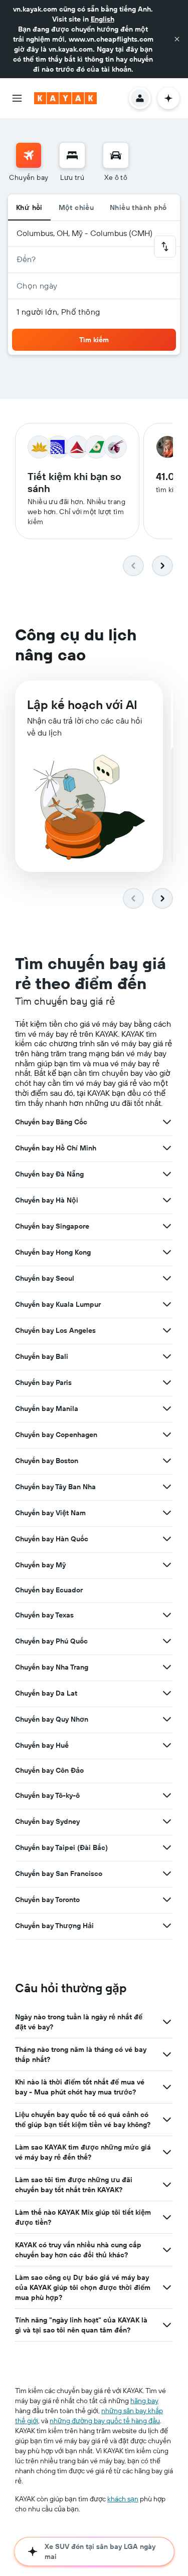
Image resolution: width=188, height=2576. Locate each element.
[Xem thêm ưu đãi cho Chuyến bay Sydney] (167, 1821)
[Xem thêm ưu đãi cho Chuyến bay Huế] (167, 1745)
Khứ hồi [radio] (29, 207)
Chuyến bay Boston (47, 1461)
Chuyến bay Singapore (52, 1226)
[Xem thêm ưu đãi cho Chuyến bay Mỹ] (167, 1565)
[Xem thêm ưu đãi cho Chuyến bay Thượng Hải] (167, 1926)
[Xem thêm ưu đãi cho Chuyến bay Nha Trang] (167, 1667)
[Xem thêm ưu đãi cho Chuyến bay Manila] (167, 1409)
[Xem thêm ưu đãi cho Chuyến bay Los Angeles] (167, 1330)
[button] (177, 39)
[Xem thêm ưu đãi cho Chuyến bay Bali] (167, 1356)
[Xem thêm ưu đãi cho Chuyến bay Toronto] (167, 1900)
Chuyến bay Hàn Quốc (52, 1539)
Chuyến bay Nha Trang (52, 1667)
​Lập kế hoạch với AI (82, 705)
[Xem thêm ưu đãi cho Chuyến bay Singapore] (167, 1226)
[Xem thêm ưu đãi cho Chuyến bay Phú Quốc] (167, 1641)
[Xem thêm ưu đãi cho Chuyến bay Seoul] (167, 1278)
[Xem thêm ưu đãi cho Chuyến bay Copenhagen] (167, 1435)
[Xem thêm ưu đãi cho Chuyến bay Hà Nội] (167, 1200)
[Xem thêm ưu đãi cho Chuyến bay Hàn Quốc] (167, 1539)
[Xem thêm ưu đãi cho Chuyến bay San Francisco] (167, 1874)
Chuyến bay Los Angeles (55, 1330)
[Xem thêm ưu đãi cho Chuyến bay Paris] (167, 1382)
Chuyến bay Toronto (47, 1900)
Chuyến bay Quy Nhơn (52, 1719)
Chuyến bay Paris (43, 1382)
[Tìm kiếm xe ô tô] (116, 155)
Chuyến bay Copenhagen (56, 1435)
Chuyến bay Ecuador (49, 1590)
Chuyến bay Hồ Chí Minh (56, 1148)
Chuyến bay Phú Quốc (51, 1641)
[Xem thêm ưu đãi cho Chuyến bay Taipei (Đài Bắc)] (167, 1847)
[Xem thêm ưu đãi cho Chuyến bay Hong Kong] (167, 1252)
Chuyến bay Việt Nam (50, 1513)
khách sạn (123, 2499)
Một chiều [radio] (76, 207)
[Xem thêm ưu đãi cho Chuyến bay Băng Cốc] (167, 1122)
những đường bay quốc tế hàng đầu (105, 2421)
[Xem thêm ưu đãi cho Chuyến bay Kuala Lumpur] (167, 1304)
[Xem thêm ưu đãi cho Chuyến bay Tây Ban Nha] (167, 1487)
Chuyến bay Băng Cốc (51, 1122)
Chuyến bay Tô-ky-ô (47, 1795)
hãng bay (144, 2401)
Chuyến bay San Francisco (59, 1874)
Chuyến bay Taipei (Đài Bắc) (61, 1847)
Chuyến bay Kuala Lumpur (58, 1304)
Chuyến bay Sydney (47, 1821)
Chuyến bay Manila (47, 1409)
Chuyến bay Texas (44, 1615)
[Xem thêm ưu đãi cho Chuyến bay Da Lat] (167, 1693)
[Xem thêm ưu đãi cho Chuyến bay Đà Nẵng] (167, 1174)
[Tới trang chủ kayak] (65, 98)
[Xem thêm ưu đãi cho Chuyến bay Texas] (167, 1615)
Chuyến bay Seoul (45, 1278)
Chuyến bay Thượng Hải (54, 1926)
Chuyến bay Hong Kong (53, 1252)
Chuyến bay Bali (42, 1356)
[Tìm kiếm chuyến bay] (29, 155)
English (103, 19)
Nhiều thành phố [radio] (138, 207)
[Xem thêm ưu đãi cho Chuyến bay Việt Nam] (167, 1513)
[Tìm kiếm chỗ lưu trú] (72, 155)
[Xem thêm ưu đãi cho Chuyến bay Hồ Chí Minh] (167, 1148)
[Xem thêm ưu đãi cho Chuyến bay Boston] (167, 1461)
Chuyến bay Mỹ (40, 1565)
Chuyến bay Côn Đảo (49, 1770)
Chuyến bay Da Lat (46, 1693)
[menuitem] (29, 162)
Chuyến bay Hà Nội (47, 1200)
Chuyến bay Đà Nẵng (49, 1174)
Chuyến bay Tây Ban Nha (55, 1487)
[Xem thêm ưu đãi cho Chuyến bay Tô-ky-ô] (167, 1795)
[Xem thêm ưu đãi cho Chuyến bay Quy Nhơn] (167, 1719)
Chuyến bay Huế (42, 1745)
